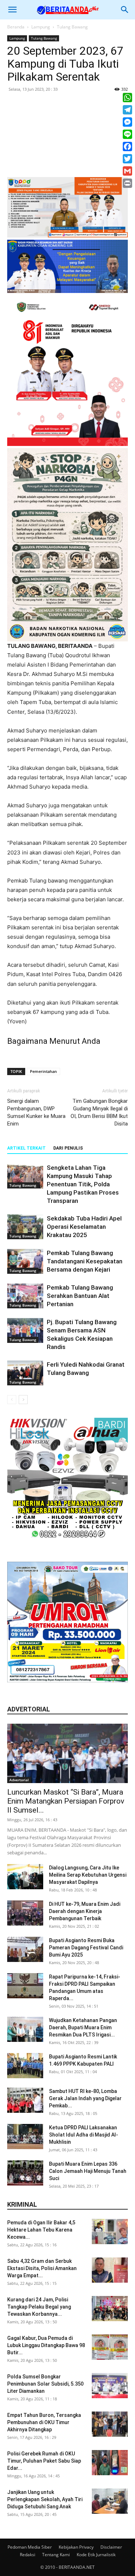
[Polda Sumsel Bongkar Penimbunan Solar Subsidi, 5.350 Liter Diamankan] (110, 2386)
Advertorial (19, 1780)
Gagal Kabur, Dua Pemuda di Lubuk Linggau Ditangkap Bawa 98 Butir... (46, 2345)
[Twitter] (127, 159)
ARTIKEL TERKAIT (26, 1148)
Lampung (41, 27)
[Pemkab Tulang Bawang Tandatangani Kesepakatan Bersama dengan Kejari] (25, 1261)
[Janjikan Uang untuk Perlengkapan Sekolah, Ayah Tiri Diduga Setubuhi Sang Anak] (110, 2501)
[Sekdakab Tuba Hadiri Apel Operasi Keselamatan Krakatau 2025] (25, 1227)
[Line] (127, 134)
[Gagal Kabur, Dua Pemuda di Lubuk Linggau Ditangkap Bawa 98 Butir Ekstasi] (110, 2347)
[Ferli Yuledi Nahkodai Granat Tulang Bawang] (25, 1373)
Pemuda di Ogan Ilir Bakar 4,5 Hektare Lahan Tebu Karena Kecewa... (41, 2230)
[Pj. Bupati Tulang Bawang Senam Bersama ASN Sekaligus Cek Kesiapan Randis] (25, 1330)
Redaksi (28, 2555)
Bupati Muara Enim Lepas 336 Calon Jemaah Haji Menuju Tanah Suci (88, 2171)
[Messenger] (127, 122)
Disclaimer (111, 2547)
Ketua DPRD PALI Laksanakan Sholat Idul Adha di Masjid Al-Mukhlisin (84, 2135)
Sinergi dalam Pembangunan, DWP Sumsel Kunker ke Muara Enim (36, 1112)
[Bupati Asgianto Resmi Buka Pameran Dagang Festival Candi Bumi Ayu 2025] (25, 1949)
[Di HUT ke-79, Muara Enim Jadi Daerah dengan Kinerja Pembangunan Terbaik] (25, 1913)
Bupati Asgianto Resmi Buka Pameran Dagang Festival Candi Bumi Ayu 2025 (86, 1948)
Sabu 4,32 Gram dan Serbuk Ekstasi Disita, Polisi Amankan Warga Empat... (42, 2268)
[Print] (127, 183)
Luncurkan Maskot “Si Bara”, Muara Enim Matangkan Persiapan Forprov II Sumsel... (66, 1801)
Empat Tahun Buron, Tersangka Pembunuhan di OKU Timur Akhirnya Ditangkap (44, 2422)
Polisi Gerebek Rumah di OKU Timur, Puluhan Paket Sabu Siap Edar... (44, 2461)
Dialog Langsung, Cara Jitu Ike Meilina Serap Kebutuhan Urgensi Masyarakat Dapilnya (88, 1875)
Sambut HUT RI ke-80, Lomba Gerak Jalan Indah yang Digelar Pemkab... (85, 2098)
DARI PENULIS (68, 1148)
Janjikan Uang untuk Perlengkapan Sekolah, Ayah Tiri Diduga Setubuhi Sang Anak (45, 2499)
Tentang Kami (56, 2555)
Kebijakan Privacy (76, 2547)
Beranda (16, 27)
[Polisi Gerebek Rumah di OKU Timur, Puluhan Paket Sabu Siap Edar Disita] (110, 2463)
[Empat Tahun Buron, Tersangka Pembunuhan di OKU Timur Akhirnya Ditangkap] (110, 2424)
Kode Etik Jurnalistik (96, 2555)
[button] (12, 10)
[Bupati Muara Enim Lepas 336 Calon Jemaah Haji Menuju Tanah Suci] (25, 2173)
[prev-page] (12, 1400)
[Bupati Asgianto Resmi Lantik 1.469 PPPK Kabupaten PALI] (25, 2066)
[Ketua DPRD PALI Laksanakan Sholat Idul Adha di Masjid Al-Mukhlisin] (25, 2137)
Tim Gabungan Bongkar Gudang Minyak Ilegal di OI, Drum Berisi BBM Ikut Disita (99, 1112)
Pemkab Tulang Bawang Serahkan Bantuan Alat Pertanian (80, 1296)
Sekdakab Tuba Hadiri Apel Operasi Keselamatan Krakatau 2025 (84, 1227)
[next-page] (23, 1400)
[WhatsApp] (127, 98)
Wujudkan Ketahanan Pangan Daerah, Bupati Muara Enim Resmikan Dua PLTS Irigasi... (83, 2027)
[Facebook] (127, 146)
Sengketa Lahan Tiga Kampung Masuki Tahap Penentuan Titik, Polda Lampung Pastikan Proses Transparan (83, 1184)
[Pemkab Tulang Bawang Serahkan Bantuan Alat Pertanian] (25, 1296)
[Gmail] (127, 171)
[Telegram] (127, 110)
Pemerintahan (43, 1071)
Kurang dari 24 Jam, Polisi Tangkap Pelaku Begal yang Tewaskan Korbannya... (39, 2307)
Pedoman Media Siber (30, 2547)
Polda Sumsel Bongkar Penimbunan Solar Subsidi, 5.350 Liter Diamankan (45, 2384)
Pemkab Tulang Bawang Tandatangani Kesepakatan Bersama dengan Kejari (85, 1261)
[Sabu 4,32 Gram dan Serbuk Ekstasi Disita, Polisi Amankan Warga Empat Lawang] (110, 2270)
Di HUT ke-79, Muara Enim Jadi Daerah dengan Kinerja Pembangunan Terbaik (85, 1911)
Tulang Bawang (72, 27)
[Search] (125, 10)
